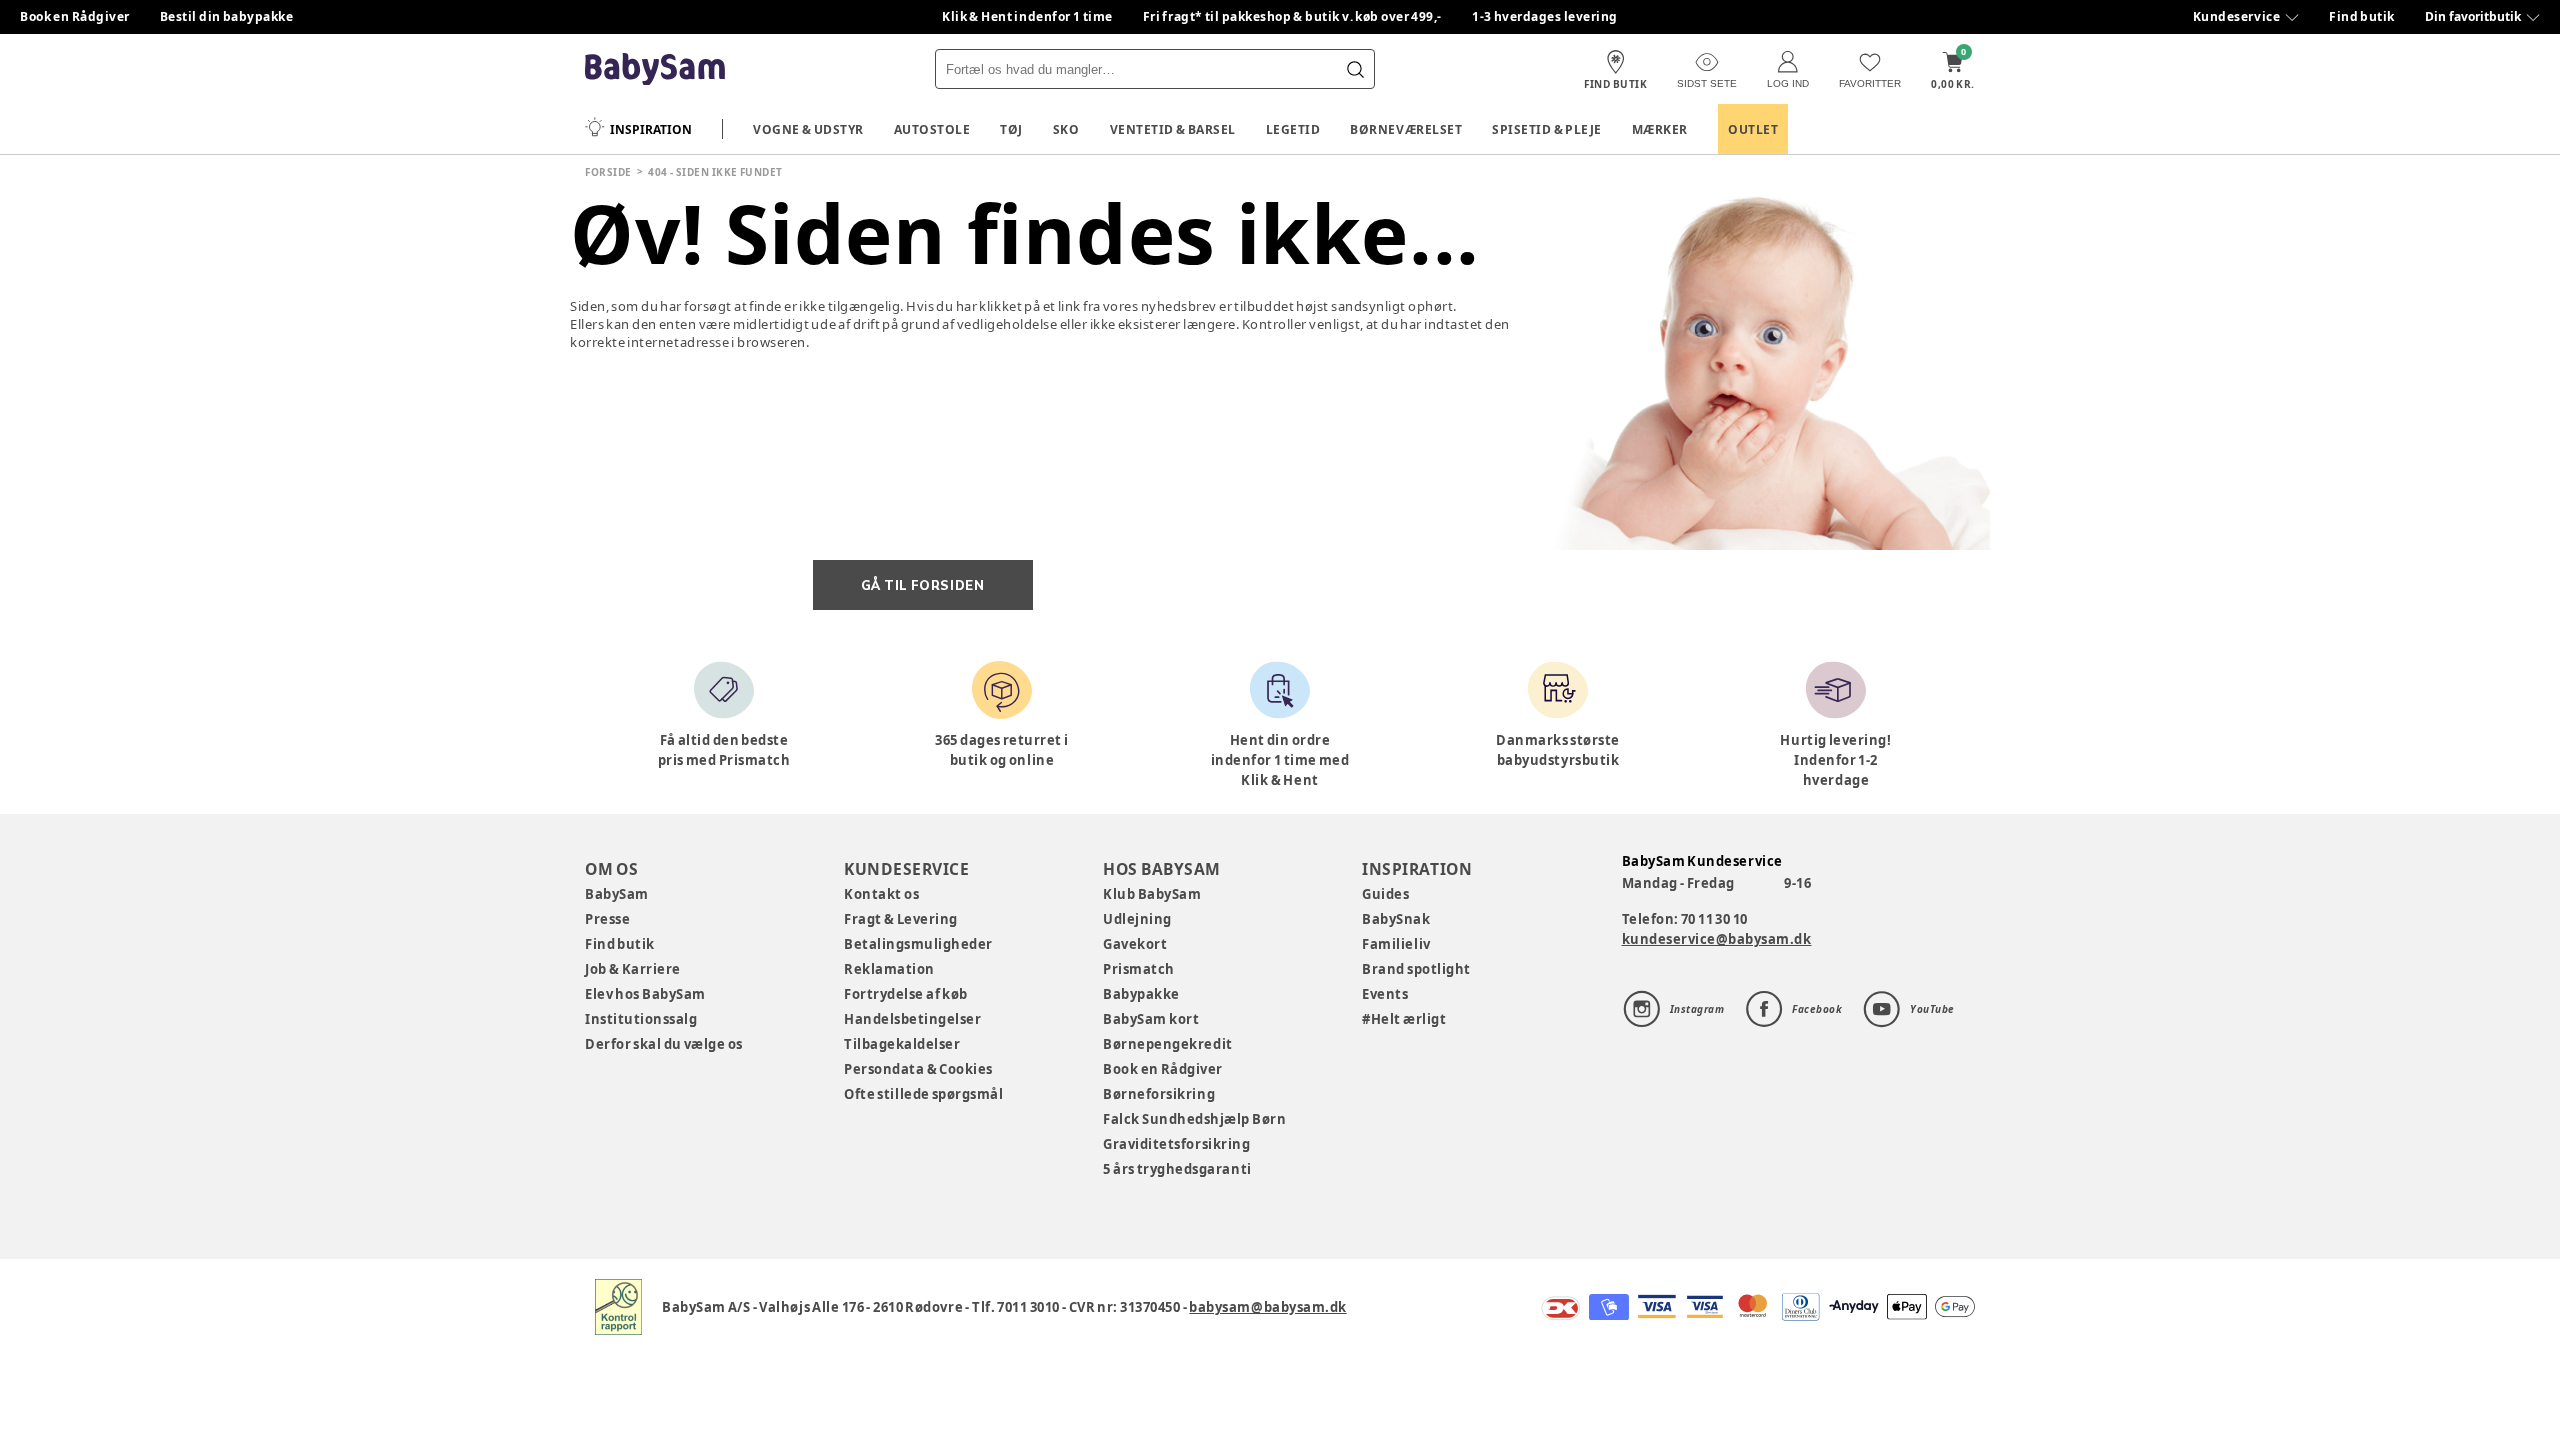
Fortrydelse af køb (906, 994)
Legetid (1293, 129)
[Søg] (1355, 69)
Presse (607, 919)
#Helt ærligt (1404, 1019)
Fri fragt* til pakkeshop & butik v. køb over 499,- (1292, 16)
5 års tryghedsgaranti (1177, 1169)
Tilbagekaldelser (902, 1044)
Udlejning (1137, 919)
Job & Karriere (633, 969)
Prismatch (1139, 969)
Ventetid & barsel (1173, 129)
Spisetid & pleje (1547, 129)
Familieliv (1396, 944)
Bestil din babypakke (227, 16)
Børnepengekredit (1167, 1044)
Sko (1066, 129)
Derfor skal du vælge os (664, 1044)
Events (1385, 994)
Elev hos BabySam (645, 994)
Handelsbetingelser (912, 1019)
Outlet (1753, 129)
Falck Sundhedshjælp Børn (1194, 1119)
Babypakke (1141, 994)
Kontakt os (881, 894)
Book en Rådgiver (75, 16)
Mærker (1660, 129)
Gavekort (1135, 944)
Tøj (1011, 129)
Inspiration (651, 129)
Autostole (932, 129)
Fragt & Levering (901, 919)
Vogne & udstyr (808, 129)
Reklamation (889, 969)
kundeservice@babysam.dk (1717, 939)
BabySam (617, 894)
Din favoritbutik (2473, 16)
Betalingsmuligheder (918, 944)
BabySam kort (1151, 1019)
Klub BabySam (1152, 894)
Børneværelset (1406, 129)
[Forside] (655, 69)
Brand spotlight (1416, 969)
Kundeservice (2236, 16)
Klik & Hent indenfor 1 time (1027, 16)
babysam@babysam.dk (1267, 1307)
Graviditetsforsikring (1176, 1144)
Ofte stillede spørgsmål (923, 1094)
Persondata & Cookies (918, 1069)
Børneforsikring (1159, 1094)
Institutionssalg (641, 1019)
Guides (1385, 894)
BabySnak (1396, 919)
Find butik (2362, 16)
